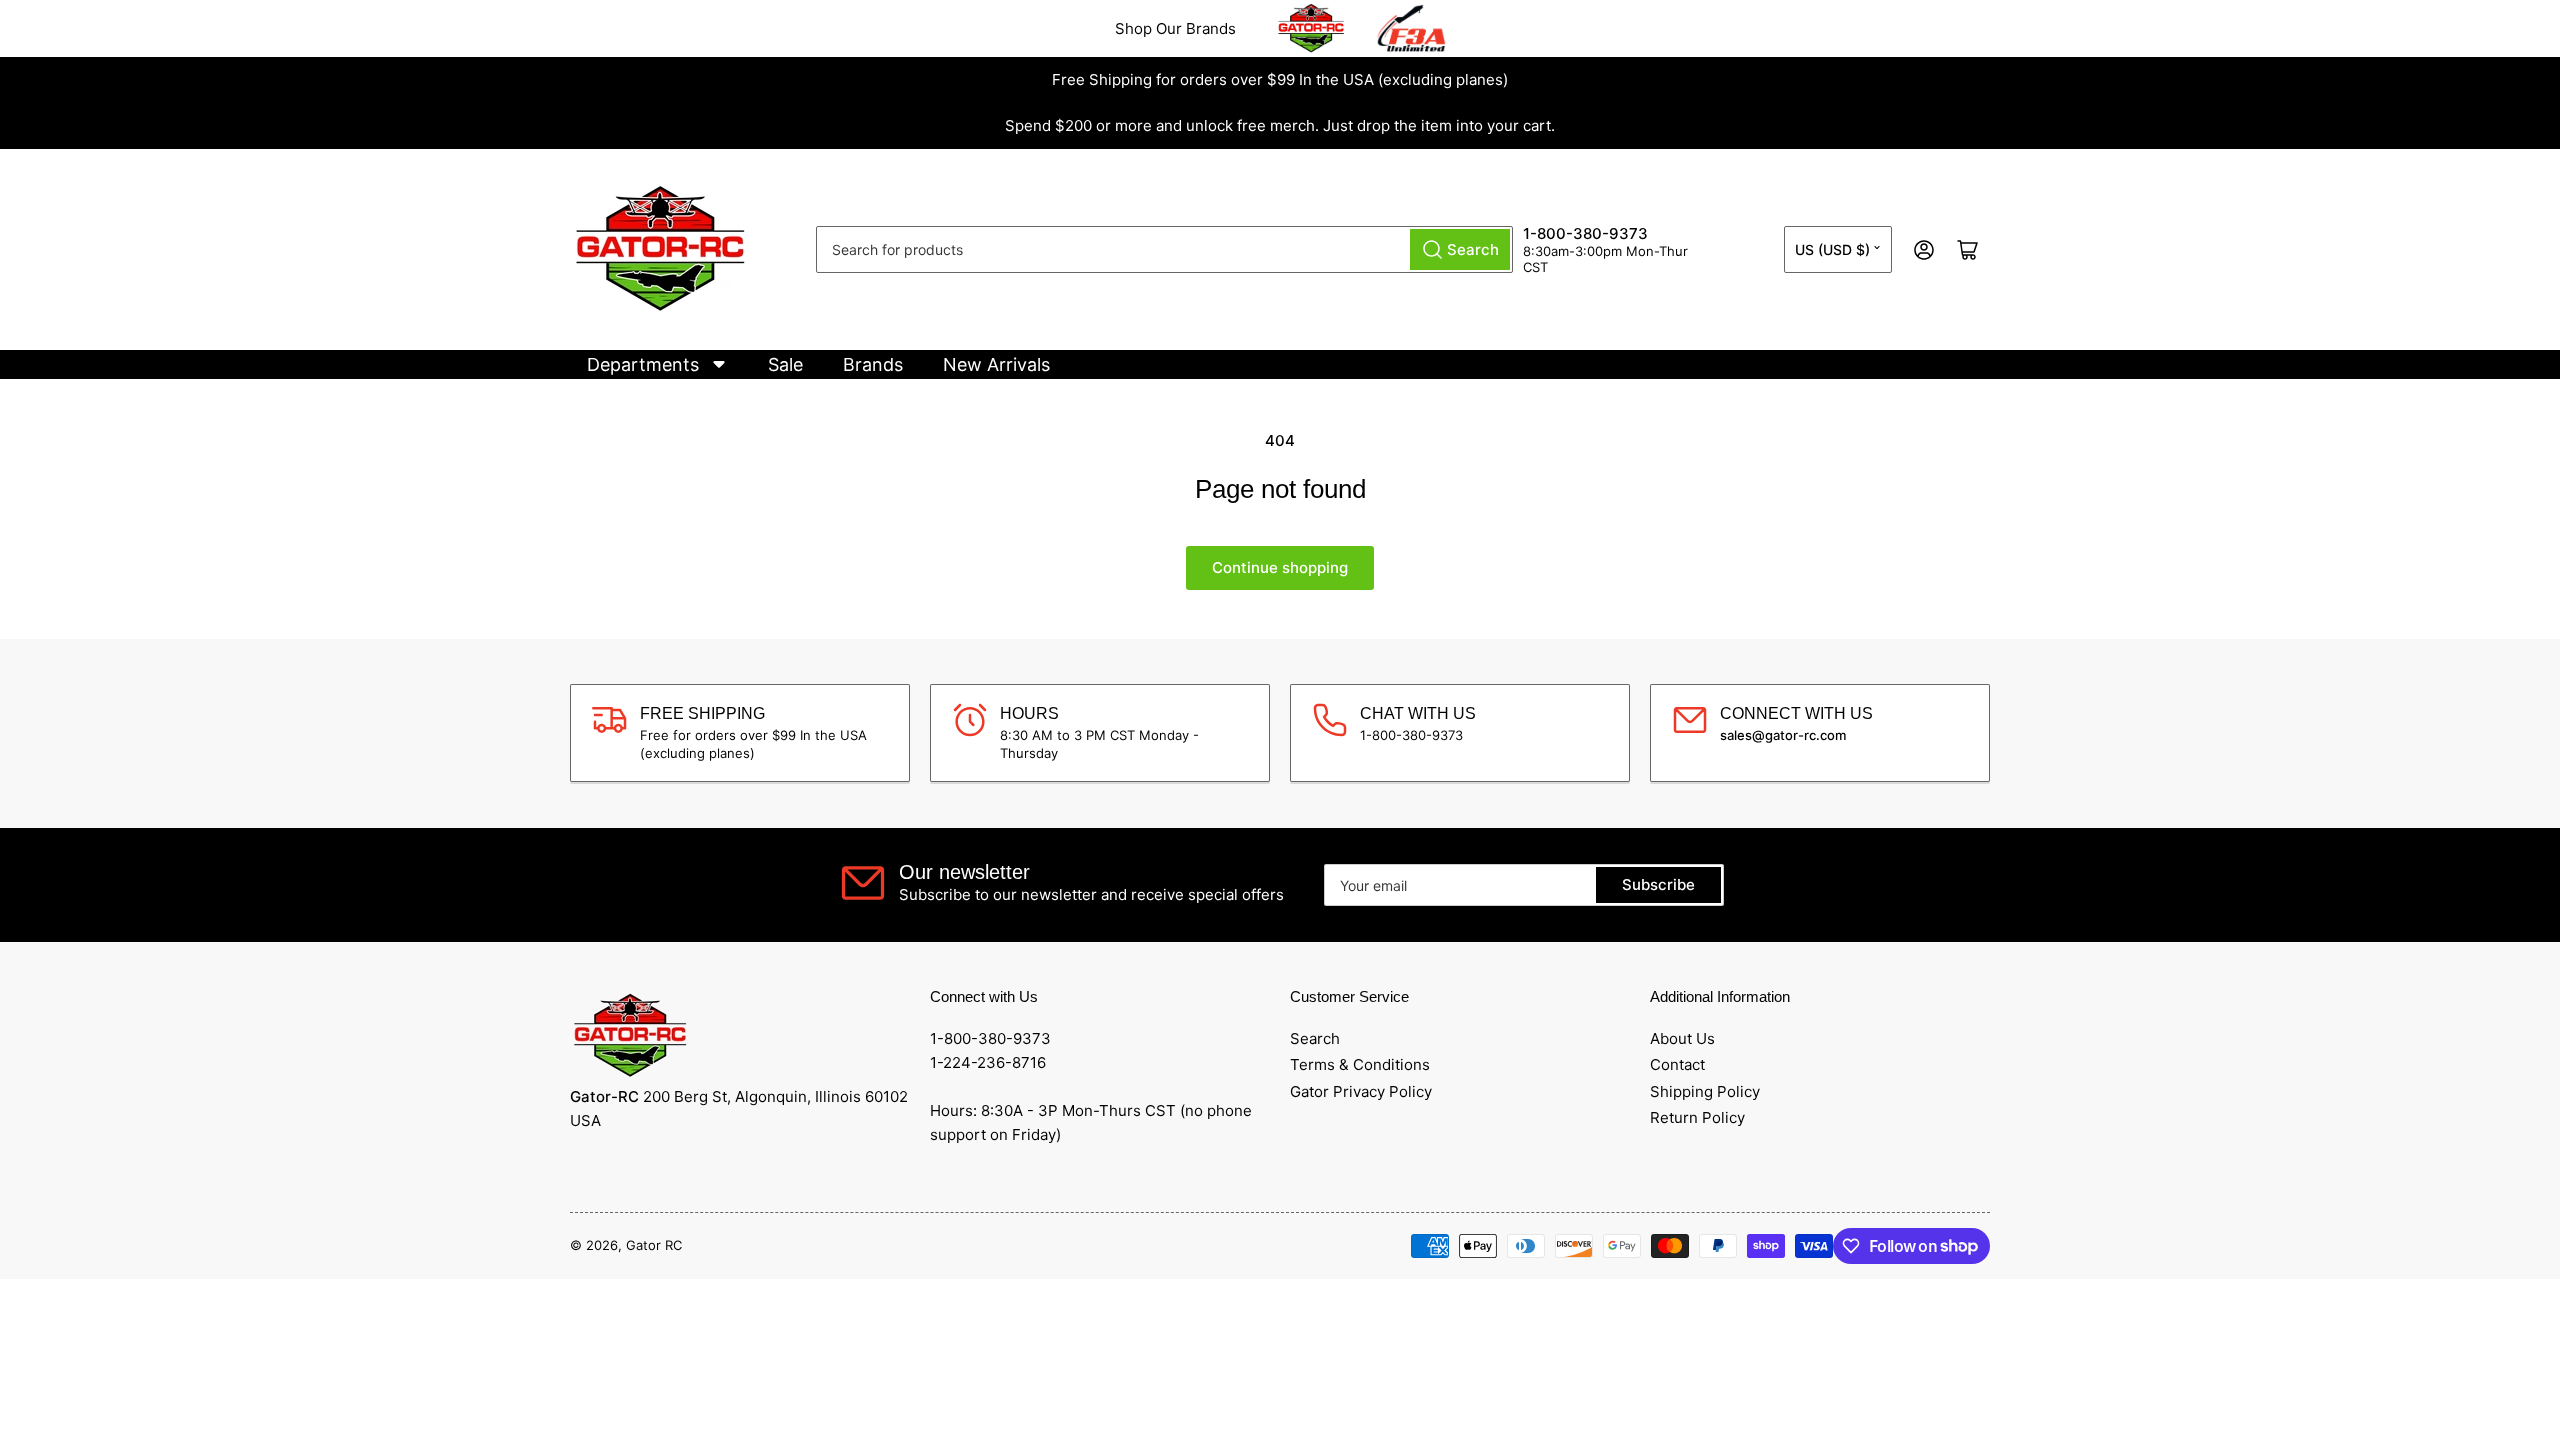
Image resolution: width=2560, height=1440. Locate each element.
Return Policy (1697, 1117)
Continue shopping (1280, 567)
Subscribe (1658, 884)
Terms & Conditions (1360, 1064)
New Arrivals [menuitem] (996, 364)
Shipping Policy (1705, 1091)
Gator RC (654, 1245)
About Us (1682, 1038)
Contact (1677, 1064)
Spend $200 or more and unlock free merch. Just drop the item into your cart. (1280, 125)
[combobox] (1164, 249)
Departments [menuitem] (643, 364)
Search (1315, 1038)
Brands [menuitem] (873, 364)
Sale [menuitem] (785, 364)
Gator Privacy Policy (1361, 1091)
